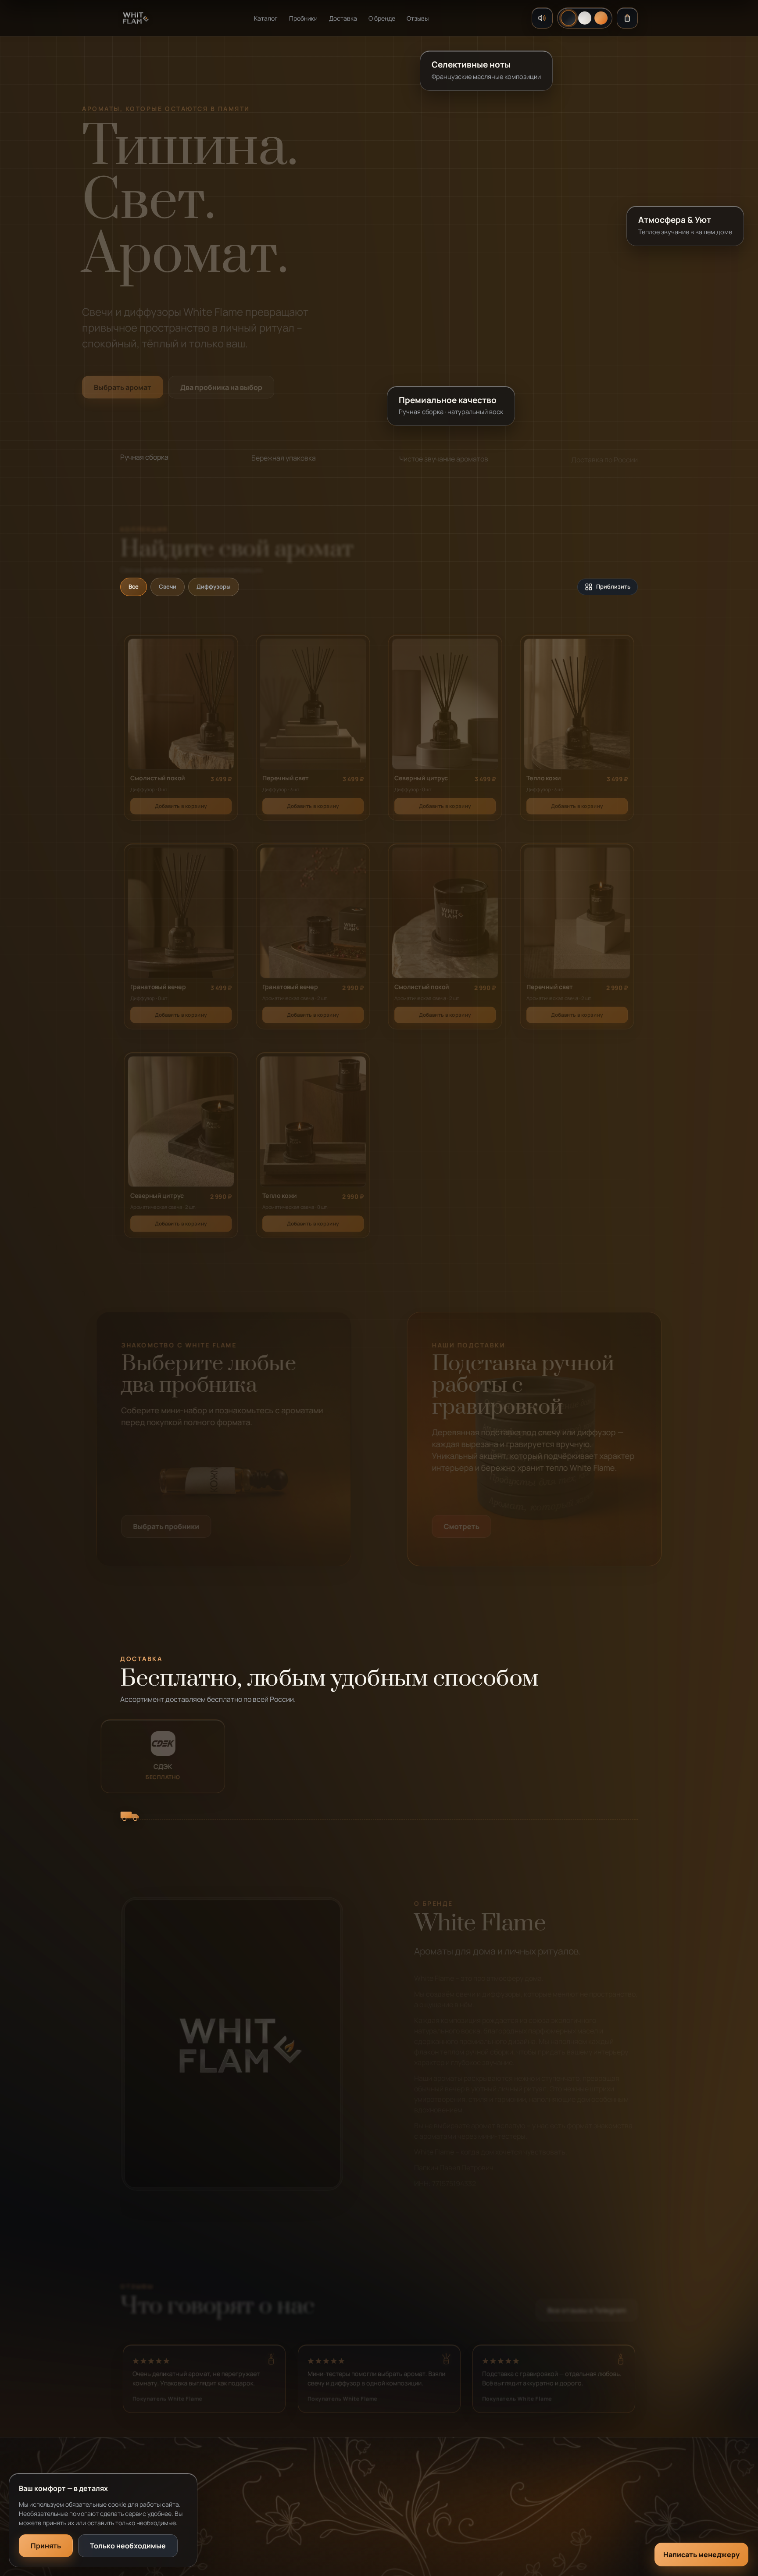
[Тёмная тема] (568, 18)
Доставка (343, 18)
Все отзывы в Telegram (587, 2307)
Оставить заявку (372, 2530)
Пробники (303, 18)
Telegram (515, 2495)
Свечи (168, 586)
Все (134, 586)
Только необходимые (128, 2546)
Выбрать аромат (123, 383)
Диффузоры (214, 586)
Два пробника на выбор (221, 383)
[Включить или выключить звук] (542, 18)
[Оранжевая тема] (601, 18)
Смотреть (462, 1526)
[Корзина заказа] (627, 18)
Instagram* (518, 2513)
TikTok (511, 2530)
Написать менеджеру (701, 2555)
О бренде (382, 18)
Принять (46, 2546)
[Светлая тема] (585, 18)
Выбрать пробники (166, 1526)
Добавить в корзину (181, 802)
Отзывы (418, 18)
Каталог (266, 18)
